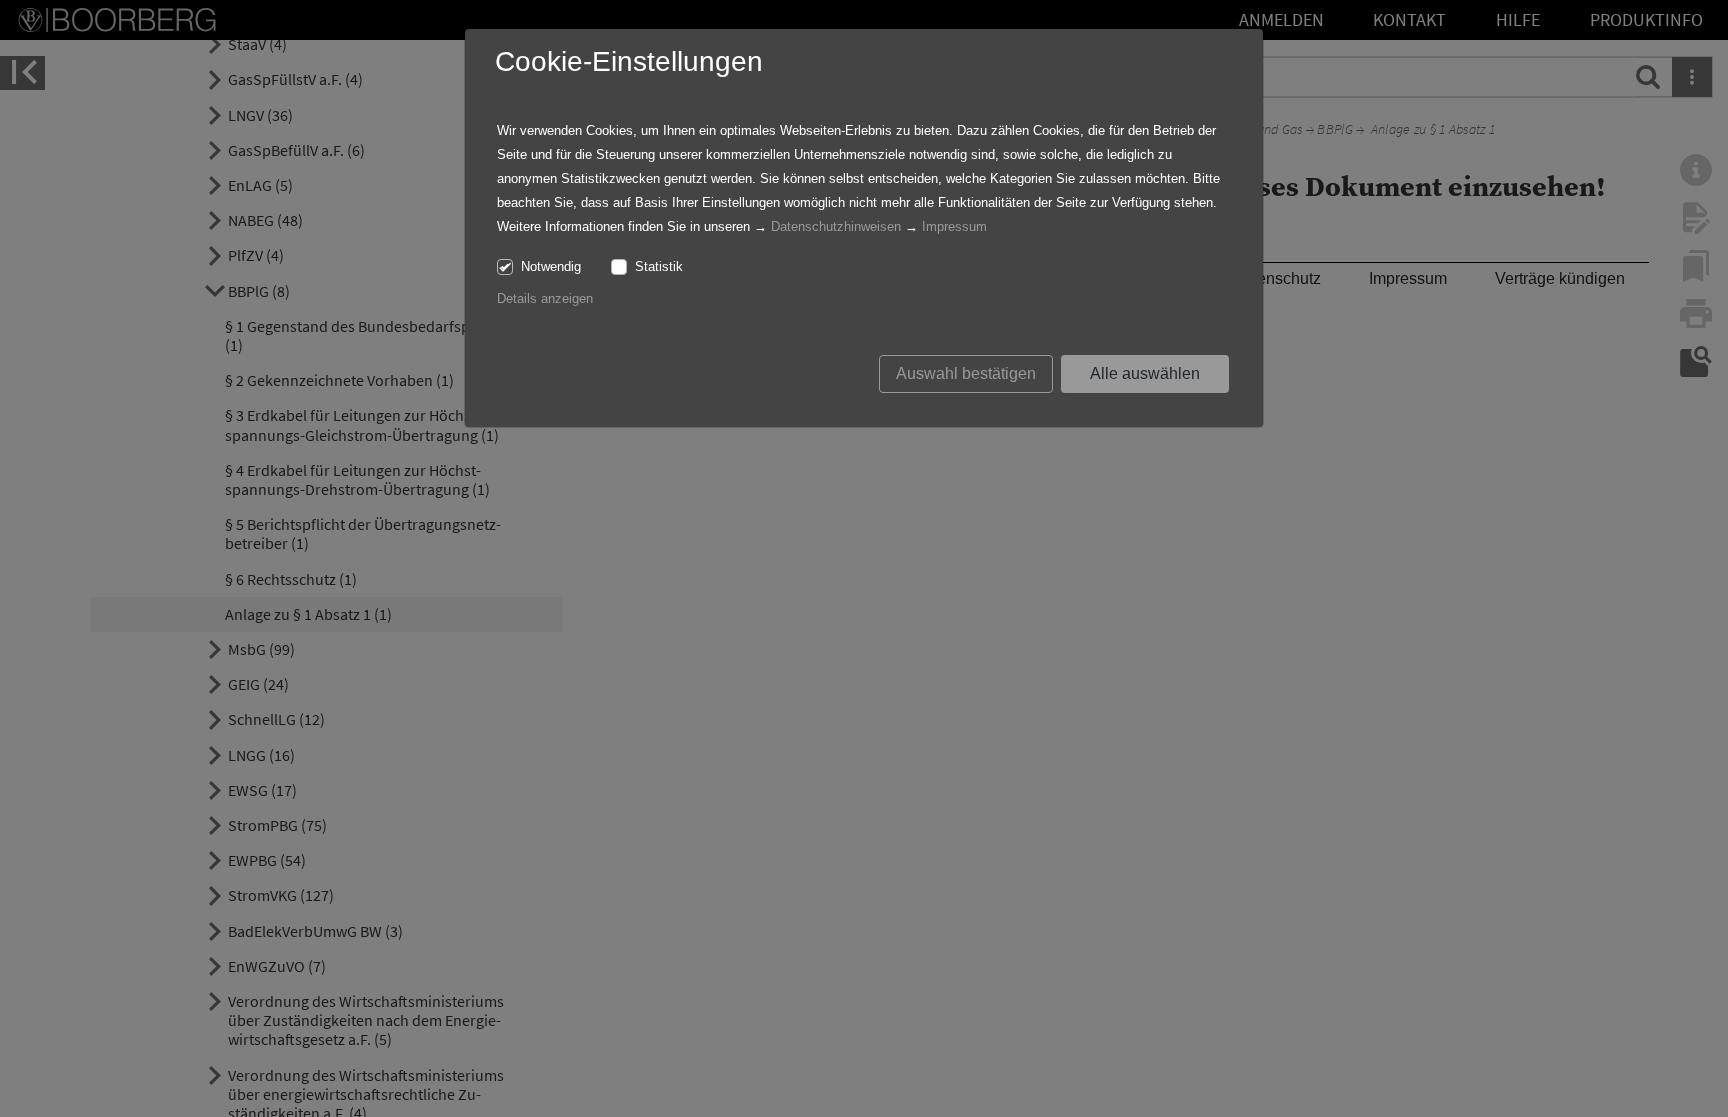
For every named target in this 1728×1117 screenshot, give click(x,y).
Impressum (954, 226)
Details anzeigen (545, 298)
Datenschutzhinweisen (836, 226)
